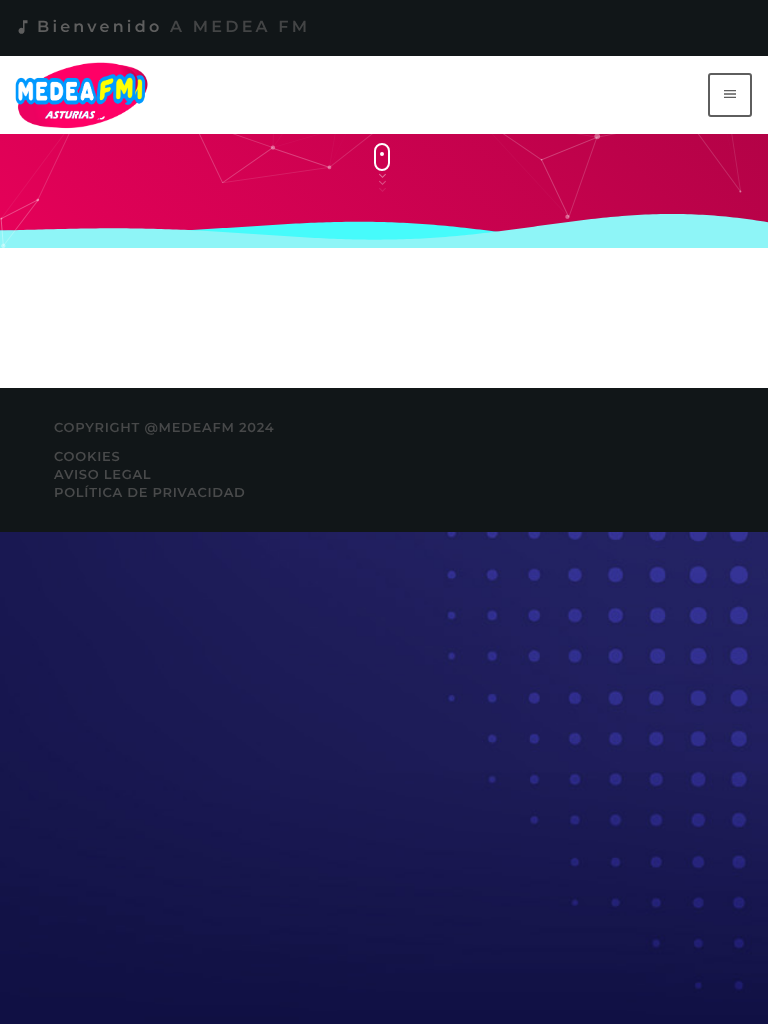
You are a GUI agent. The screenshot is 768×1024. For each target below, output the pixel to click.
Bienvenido (162, 27)
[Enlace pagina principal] (85, 95)
